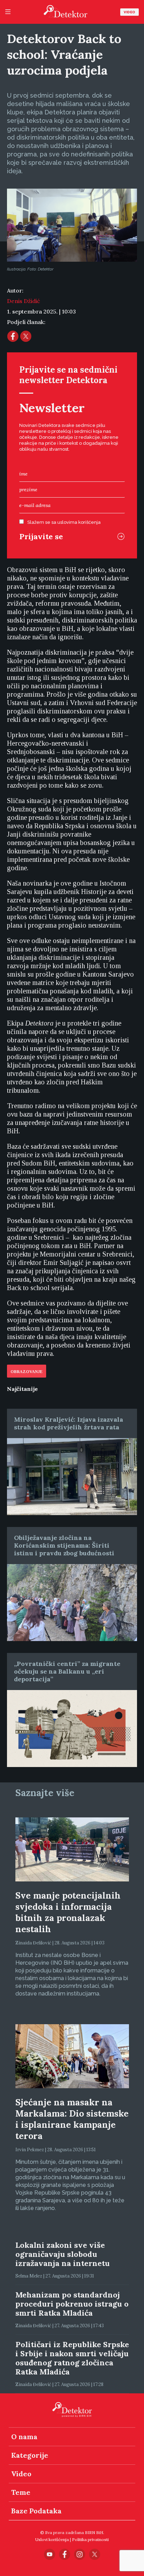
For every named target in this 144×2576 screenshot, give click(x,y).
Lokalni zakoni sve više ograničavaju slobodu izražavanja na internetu (63, 2254)
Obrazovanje (27, 1372)
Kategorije (30, 2455)
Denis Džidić (23, 301)
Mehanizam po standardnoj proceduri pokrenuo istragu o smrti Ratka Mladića (72, 2304)
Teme (21, 2492)
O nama (24, 2437)
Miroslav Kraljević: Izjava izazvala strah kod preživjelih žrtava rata (69, 1423)
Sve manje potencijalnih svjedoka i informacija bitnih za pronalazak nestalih (68, 1912)
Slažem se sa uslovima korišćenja (64, 522)
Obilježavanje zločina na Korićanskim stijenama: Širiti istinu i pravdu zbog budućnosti (64, 1545)
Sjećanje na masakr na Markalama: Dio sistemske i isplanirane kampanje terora (72, 2119)
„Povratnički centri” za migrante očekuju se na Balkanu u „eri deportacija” (67, 1671)
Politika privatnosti (90, 2539)
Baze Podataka (36, 2511)
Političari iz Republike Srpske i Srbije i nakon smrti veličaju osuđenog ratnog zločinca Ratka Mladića (72, 2358)
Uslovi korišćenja (52, 2539)
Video (129, 12)
